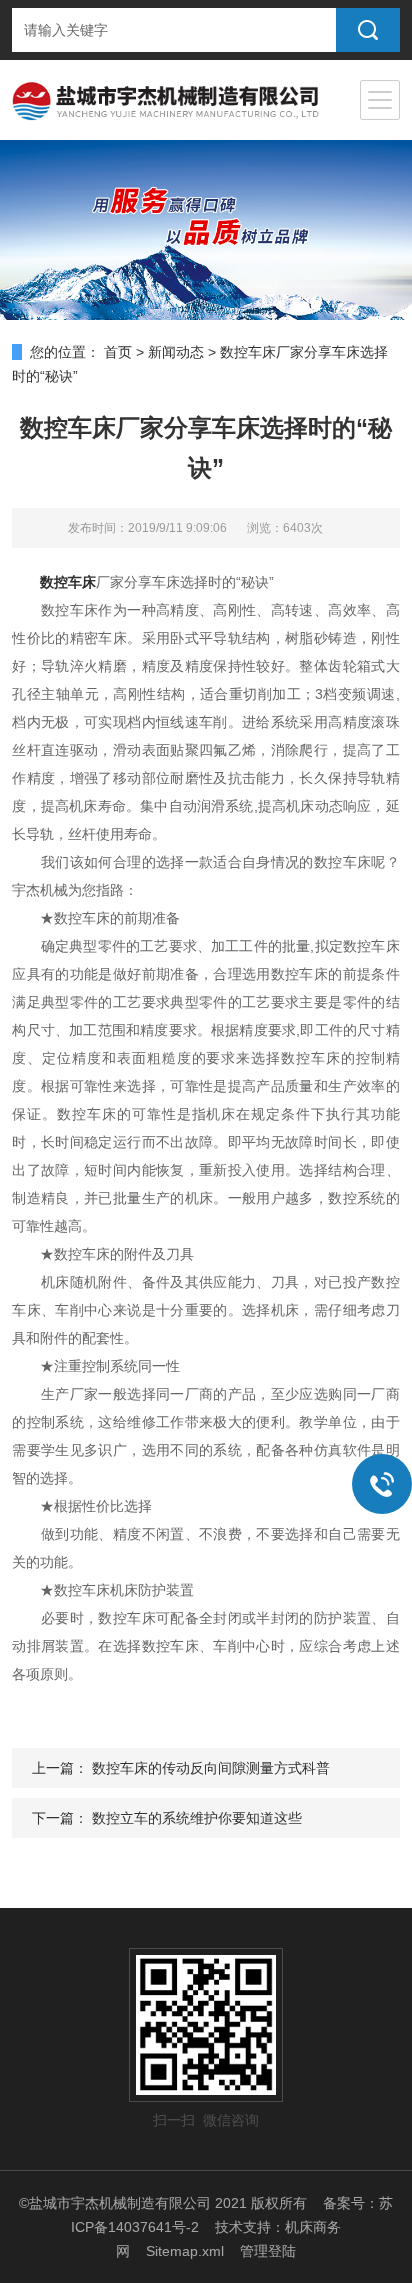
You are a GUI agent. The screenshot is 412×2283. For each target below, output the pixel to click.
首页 (118, 352)
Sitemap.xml (185, 2251)
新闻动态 (176, 352)
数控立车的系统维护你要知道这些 (197, 1818)
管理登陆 (268, 2251)
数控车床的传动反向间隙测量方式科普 (211, 1768)
